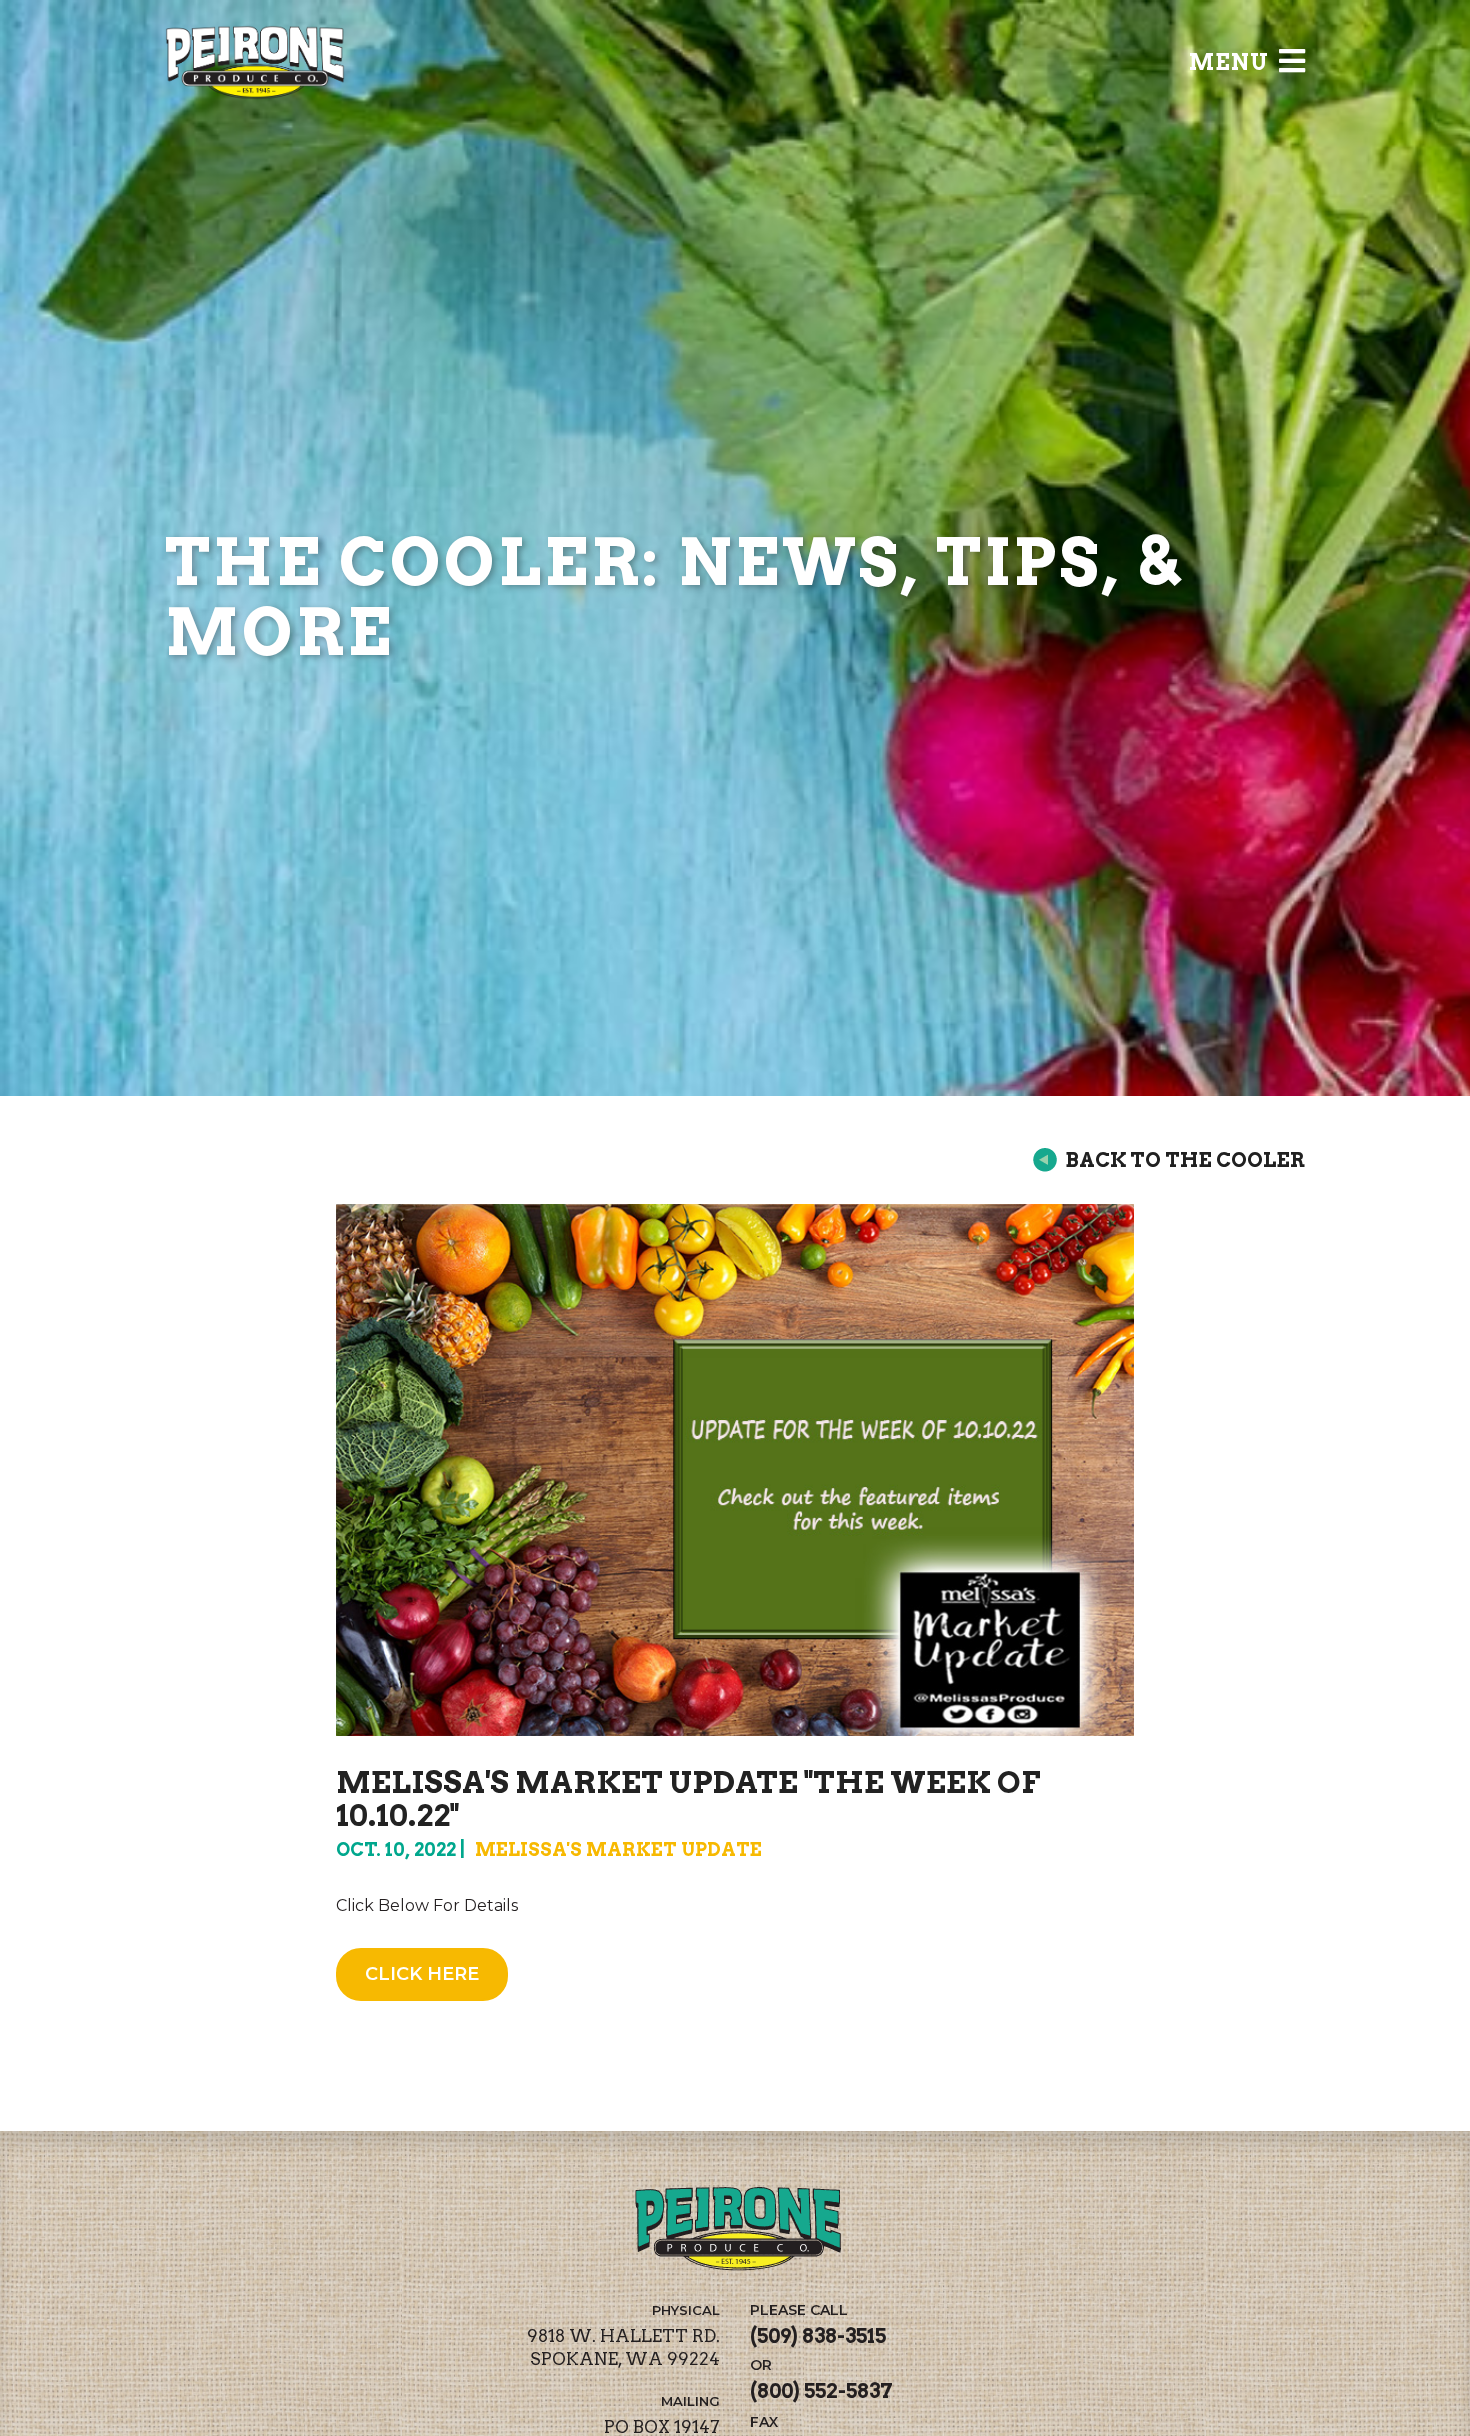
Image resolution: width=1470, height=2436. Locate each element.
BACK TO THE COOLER (1185, 1160)
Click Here (422, 1974)
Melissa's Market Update (618, 1849)
